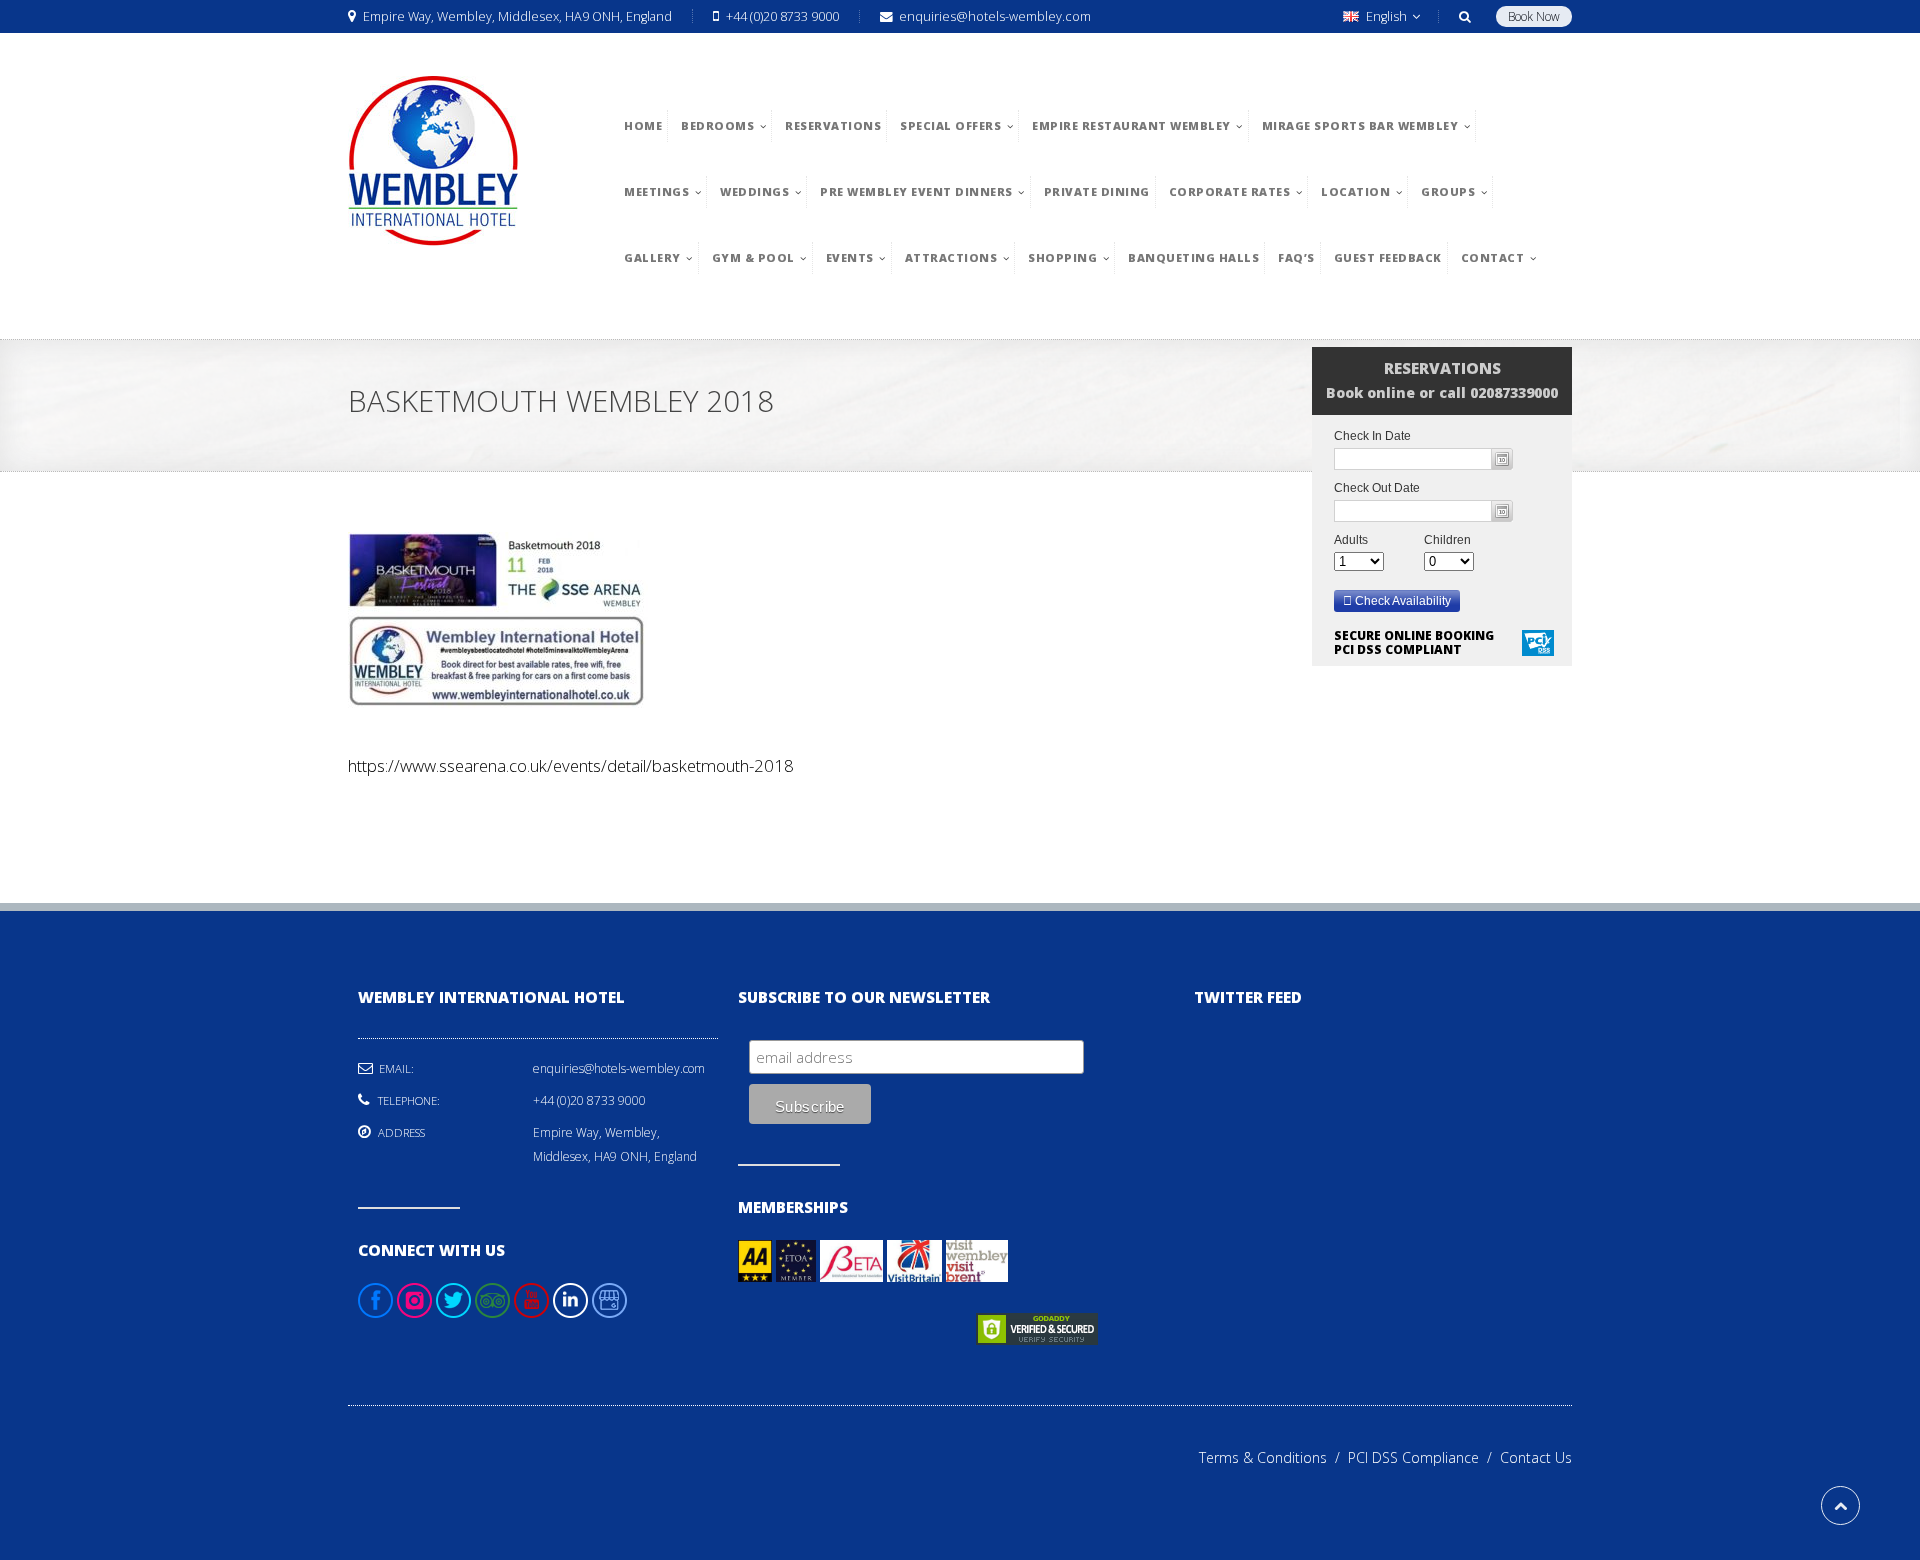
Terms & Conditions (1273, 1457)
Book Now (1534, 16)
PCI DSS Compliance (1424, 1457)
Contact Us (1536, 1457)
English (1386, 16)
